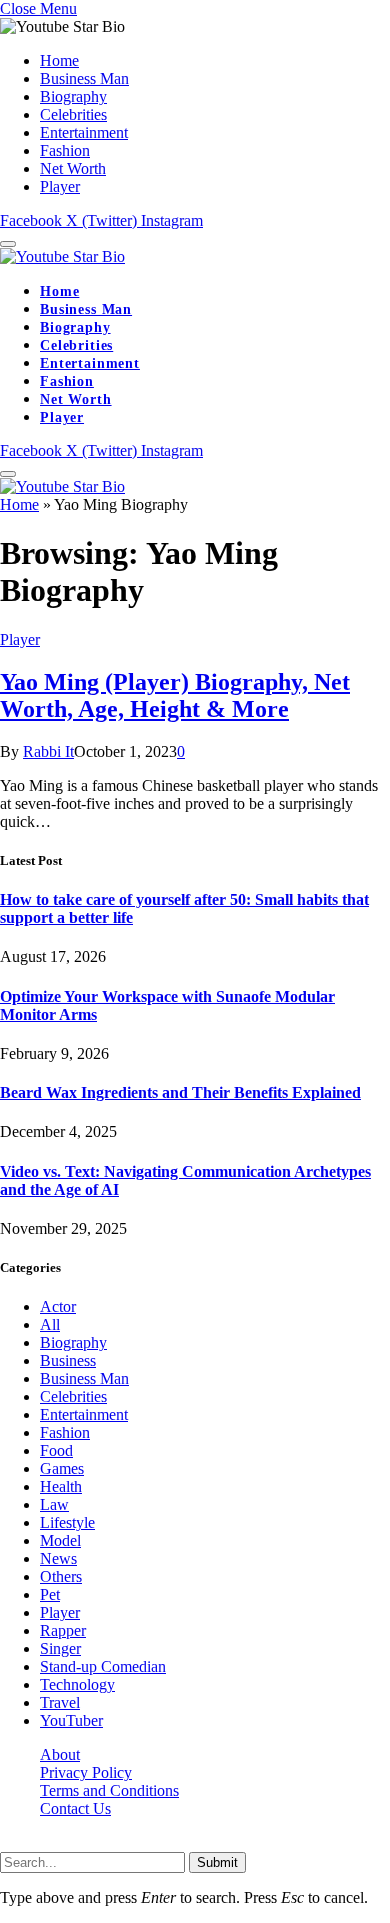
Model (60, 1540)
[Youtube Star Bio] (62, 256)
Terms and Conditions (109, 1790)
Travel (60, 1702)
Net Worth (73, 168)
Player (60, 186)
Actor (58, 1306)
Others (61, 1576)
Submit (217, 1862)
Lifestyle (67, 1522)
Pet (50, 1594)
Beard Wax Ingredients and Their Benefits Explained (180, 1092)
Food (56, 1450)
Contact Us (75, 1808)
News (58, 1558)
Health (61, 1486)
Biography (73, 96)
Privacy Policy (86, 1772)
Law (54, 1504)
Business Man (84, 78)
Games (62, 1468)
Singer (60, 1648)
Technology (77, 1684)
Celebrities (73, 114)
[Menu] (8, 244)
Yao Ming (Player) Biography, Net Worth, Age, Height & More (175, 695)
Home (59, 60)
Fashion (65, 150)
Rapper (63, 1630)
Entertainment (84, 132)
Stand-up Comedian (103, 1666)
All (50, 1324)
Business (68, 1360)
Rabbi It (48, 751)
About (60, 1754)
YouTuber (71, 1720)
